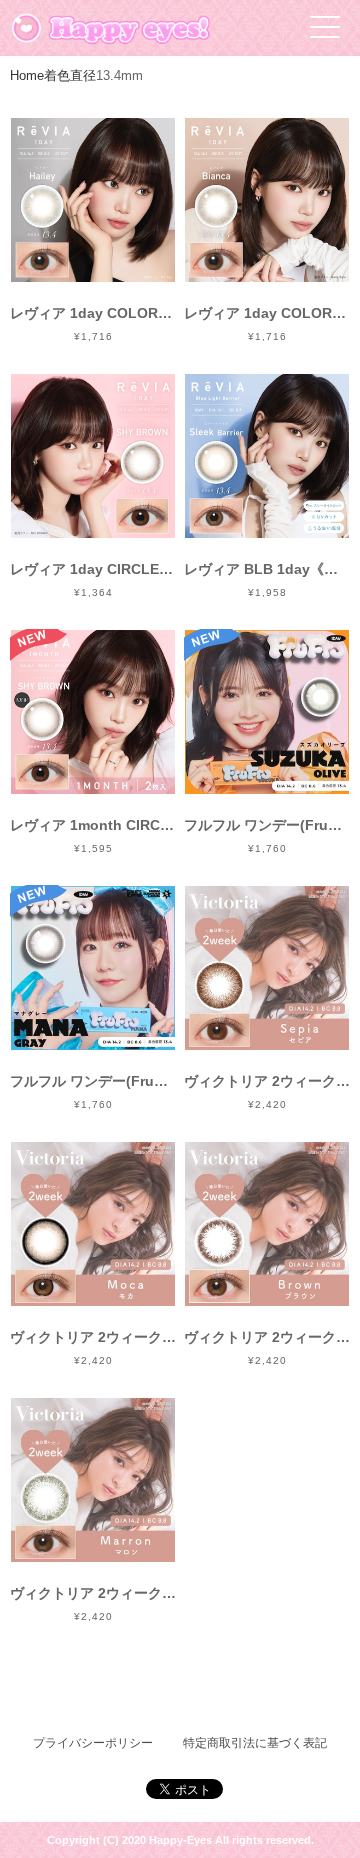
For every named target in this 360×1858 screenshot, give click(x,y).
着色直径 (70, 75)
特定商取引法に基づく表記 (255, 1743)
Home (27, 75)
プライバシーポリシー (93, 1743)
